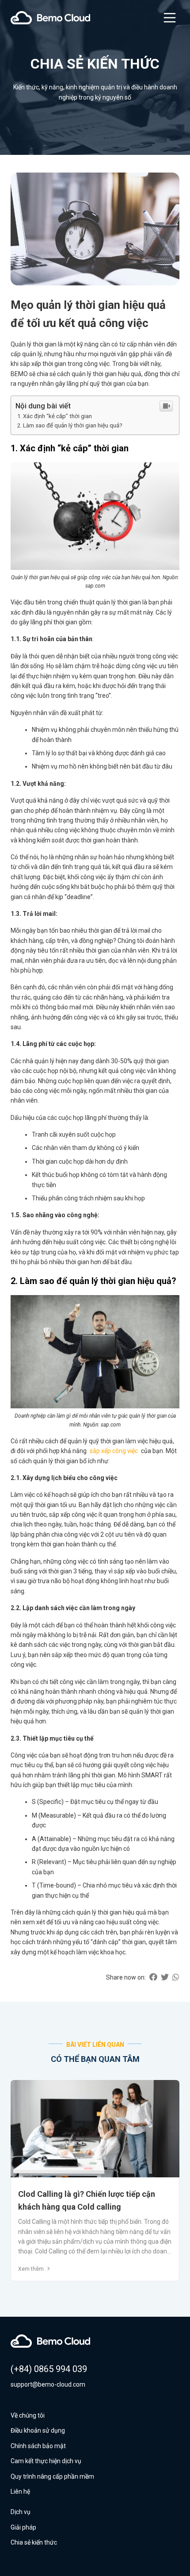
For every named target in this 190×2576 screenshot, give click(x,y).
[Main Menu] (170, 18)
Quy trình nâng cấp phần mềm (52, 2476)
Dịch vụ (21, 2512)
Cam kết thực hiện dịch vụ (46, 2461)
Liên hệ (20, 2491)
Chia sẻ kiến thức (34, 2542)
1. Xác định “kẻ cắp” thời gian (55, 416)
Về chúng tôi (28, 2415)
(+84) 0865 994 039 (49, 2369)
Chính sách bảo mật (38, 2446)
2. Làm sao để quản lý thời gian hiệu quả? (70, 425)
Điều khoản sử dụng (38, 2430)
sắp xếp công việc (114, 1451)
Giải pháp (23, 2527)
